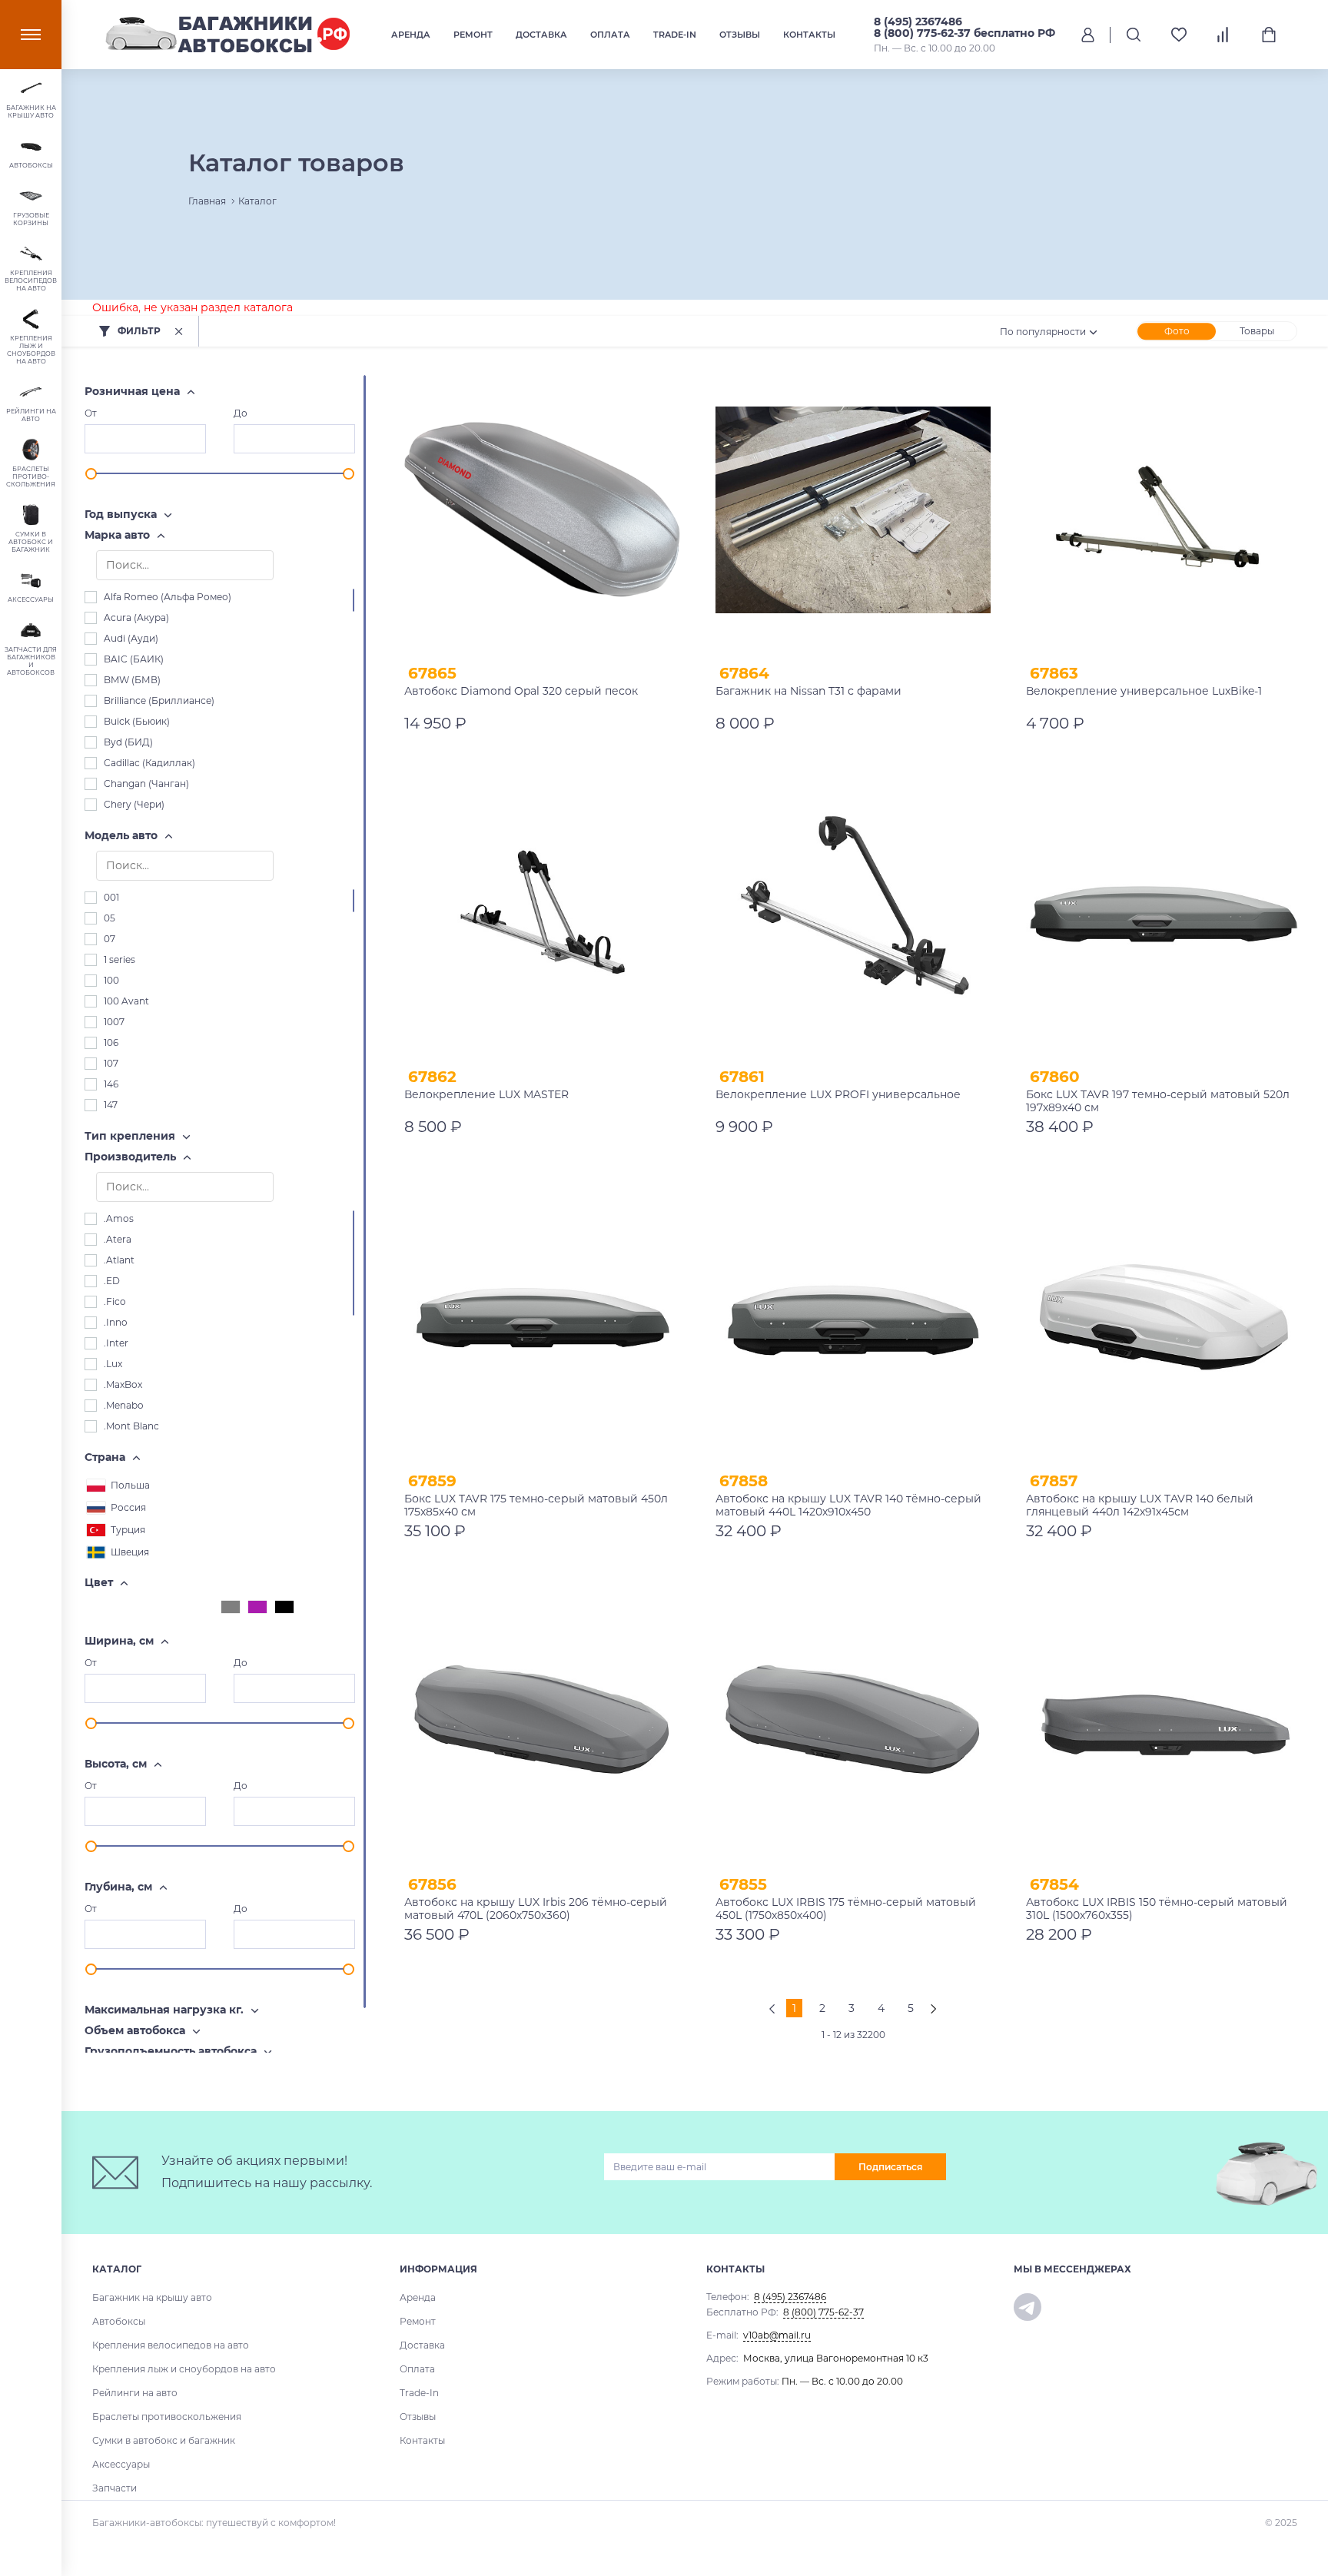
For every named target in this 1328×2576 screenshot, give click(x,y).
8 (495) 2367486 (918, 22)
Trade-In (675, 35)
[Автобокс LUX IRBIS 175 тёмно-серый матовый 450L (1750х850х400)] (853, 1722)
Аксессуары (121, 2464)
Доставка (541, 35)
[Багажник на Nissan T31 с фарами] (853, 510)
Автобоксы (119, 2321)
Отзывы (740, 35)
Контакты (809, 35)
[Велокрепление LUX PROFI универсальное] (853, 914)
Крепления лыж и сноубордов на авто (184, 2369)
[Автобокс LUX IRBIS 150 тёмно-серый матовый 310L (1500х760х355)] (1164, 1722)
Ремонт (473, 35)
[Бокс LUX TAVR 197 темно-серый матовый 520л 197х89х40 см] (1164, 914)
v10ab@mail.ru (777, 2335)
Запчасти (115, 2488)
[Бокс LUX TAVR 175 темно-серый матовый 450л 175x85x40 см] (542, 1318)
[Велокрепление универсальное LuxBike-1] (1164, 510)
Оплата (610, 35)
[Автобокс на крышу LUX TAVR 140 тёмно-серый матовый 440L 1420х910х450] (853, 1318)
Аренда (411, 35)
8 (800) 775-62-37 (823, 2312)
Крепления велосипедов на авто (171, 2345)
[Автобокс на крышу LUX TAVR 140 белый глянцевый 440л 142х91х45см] (1164, 1318)
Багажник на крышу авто (152, 2297)
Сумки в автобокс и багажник (164, 2440)
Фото (1177, 331)
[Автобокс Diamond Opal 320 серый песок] (542, 510)
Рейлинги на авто (135, 2393)
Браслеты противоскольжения (167, 2417)
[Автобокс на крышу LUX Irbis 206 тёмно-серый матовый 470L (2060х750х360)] (542, 1722)
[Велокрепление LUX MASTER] (542, 914)
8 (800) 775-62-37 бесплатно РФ (964, 33)
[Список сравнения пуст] (1224, 35)
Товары (1257, 331)
